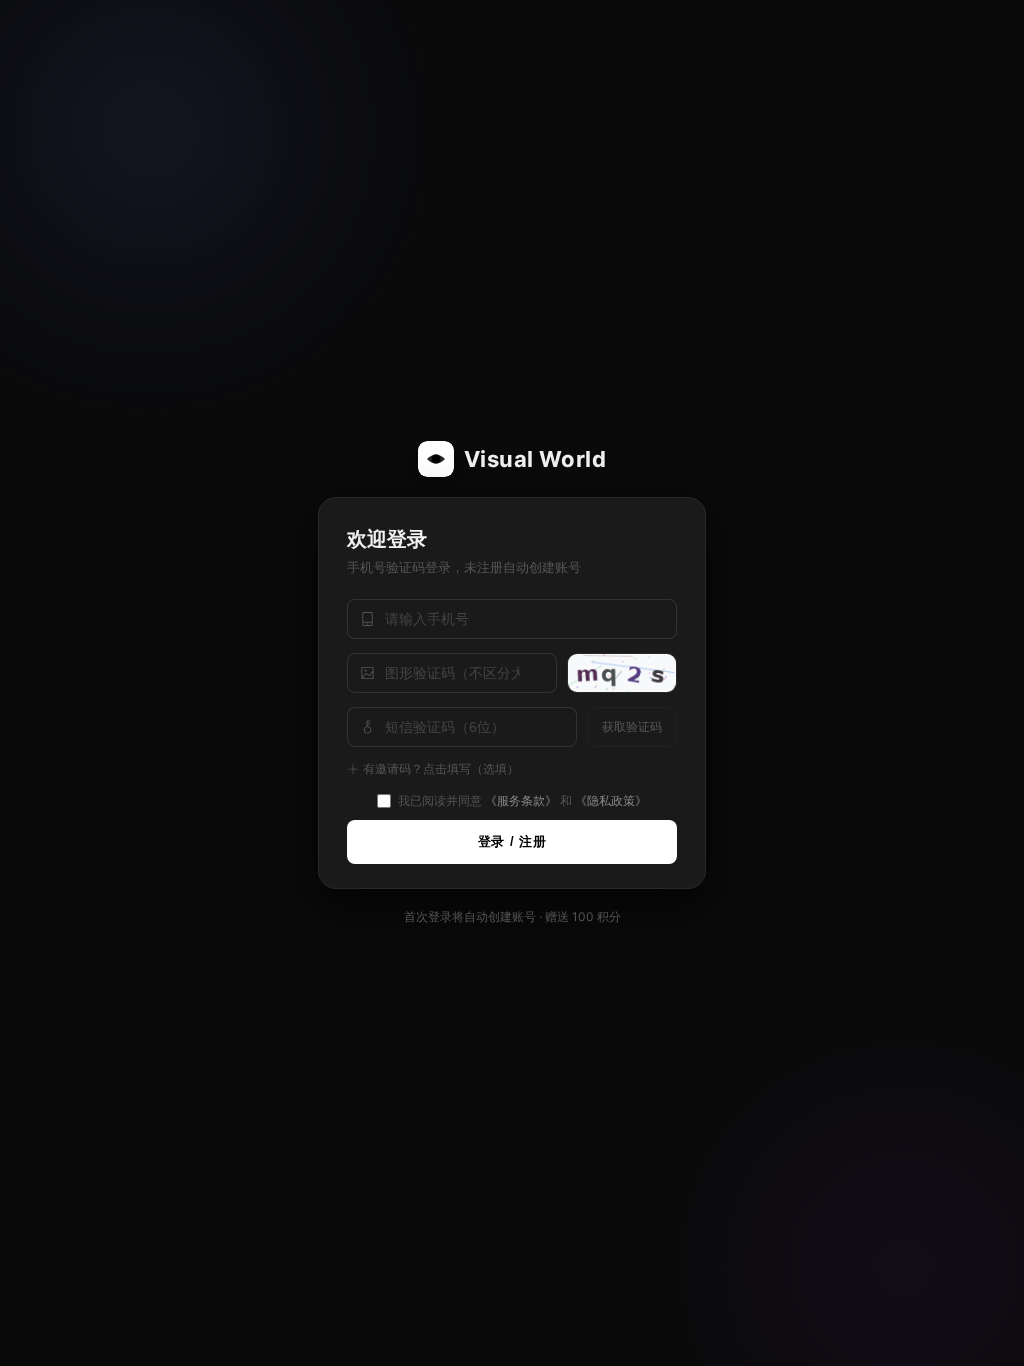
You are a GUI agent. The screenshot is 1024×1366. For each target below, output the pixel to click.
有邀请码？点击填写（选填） (441, 769)
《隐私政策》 (611, 800)
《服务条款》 (521, 800)
